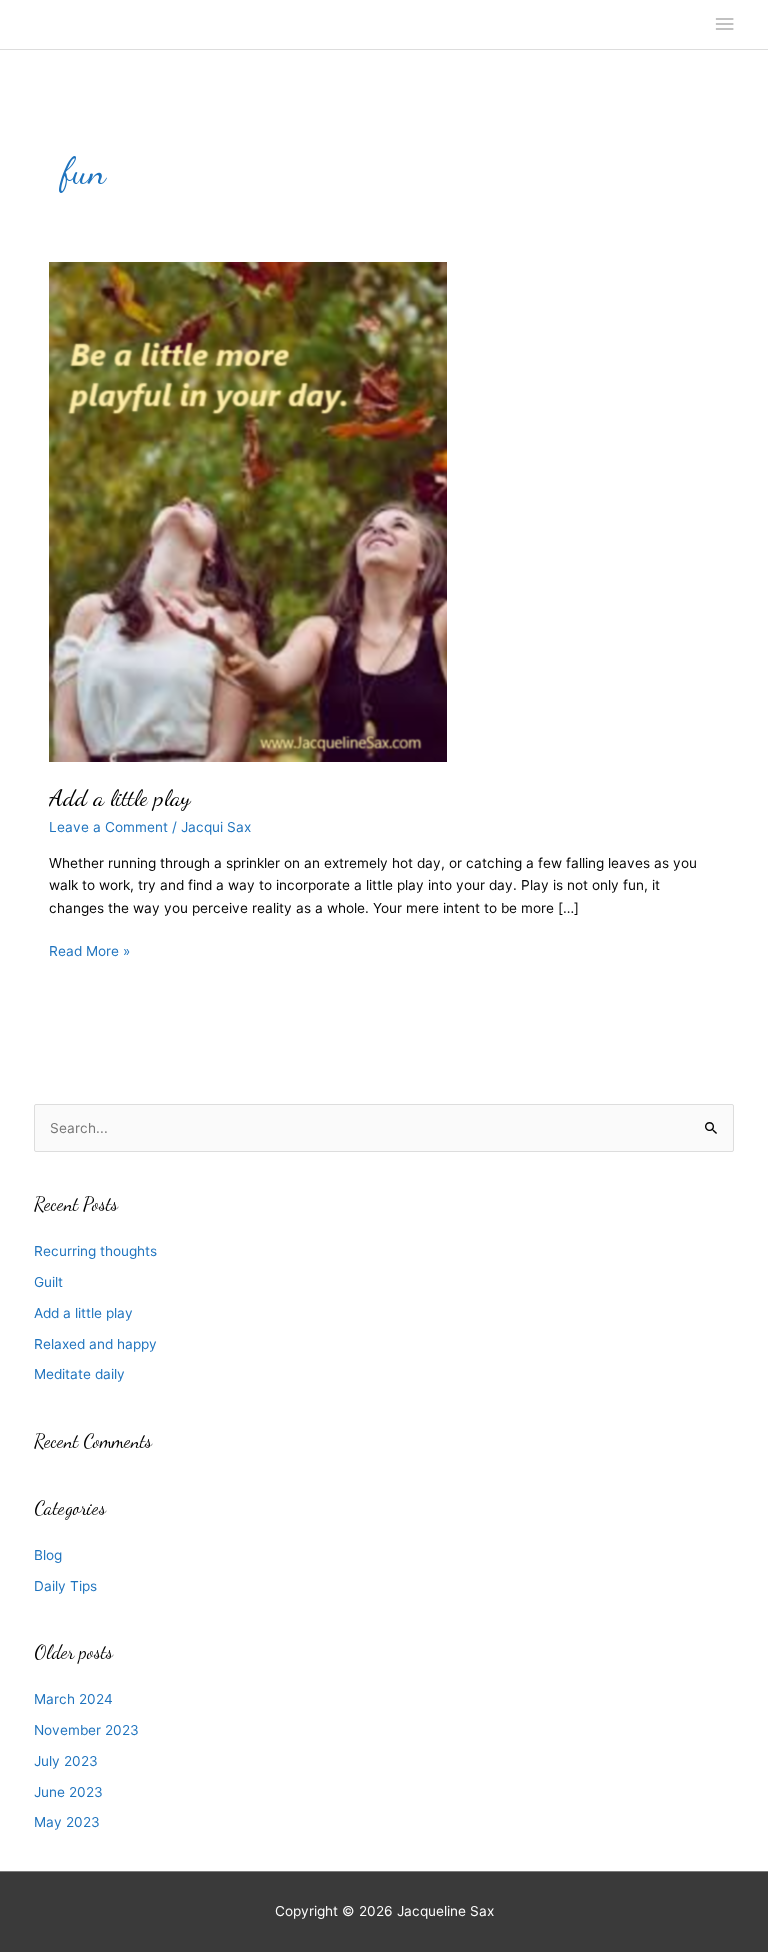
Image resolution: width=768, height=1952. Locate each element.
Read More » (89, 952)
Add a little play (120, 797)
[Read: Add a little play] (248, 511)
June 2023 (68, 1792)
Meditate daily (79, 1374)
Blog (48, 1555)
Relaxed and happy (95, 1344)
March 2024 (73, 1699)
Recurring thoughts (95, 1251)
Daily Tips (65, 1586)
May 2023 (67, 1822)
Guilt (48, 1282)
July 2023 (66, 1761)
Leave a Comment (108, 827)
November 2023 (86, 1730)
